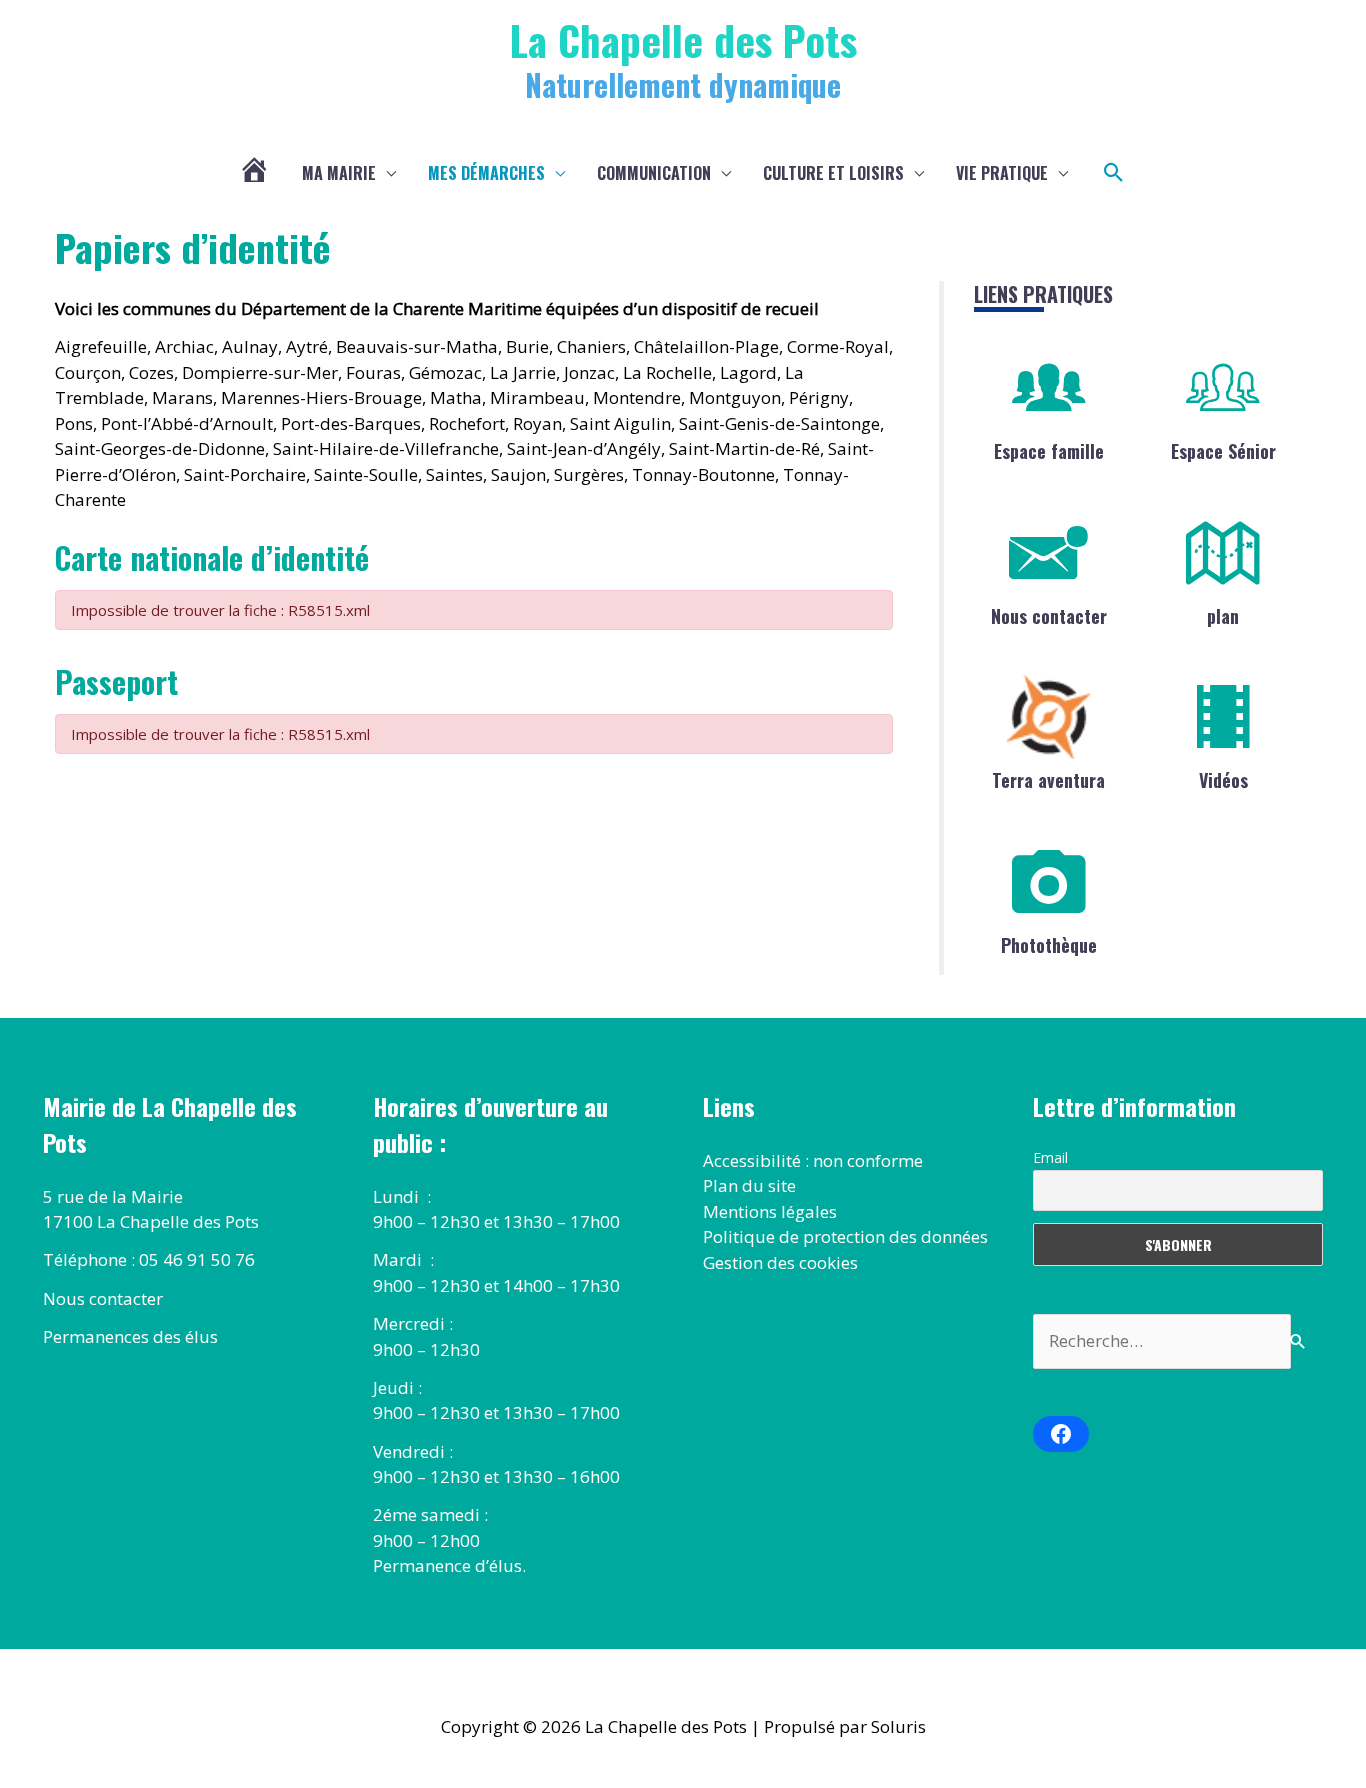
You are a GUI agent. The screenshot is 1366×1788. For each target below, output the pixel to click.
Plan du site (749, 1185)
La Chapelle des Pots (683, 39)
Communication (654, 173)
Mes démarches (486, 173)
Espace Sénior (1223, 451)
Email (1050, 1157)
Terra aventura (1048, 780)
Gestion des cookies (780, 1262)
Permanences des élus (130, 1336)
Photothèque (1049, 945)
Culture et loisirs (833, 173)
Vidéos (1223, 780)
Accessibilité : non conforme (813, 1160)
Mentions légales (770, 1211)
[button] (1114, 173)
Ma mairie (339, 173)
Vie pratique (1002, 173)
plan (1223, 616)
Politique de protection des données (845, 1236)
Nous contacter (1049, 616)
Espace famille (1049, 451)
